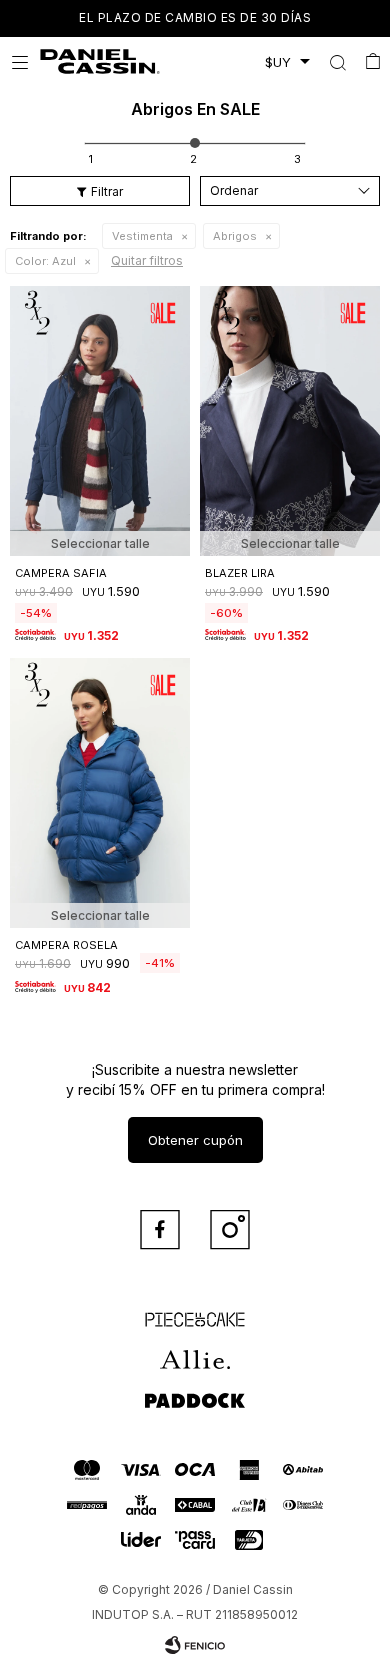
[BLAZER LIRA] (290, 421)
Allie (195, 1351)
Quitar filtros (147, 260)
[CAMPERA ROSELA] (100, 793)
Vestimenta (142, 236)
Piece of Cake (195, 1311)
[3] (297, 159)
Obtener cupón (195, 1140)
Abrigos (235, 236)
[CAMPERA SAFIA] (100, 421)
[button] (337, 62)
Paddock (195, 1391)
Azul (45, 261)
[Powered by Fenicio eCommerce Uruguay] (195, 1645)
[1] (91, 159)
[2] (193, 159)
